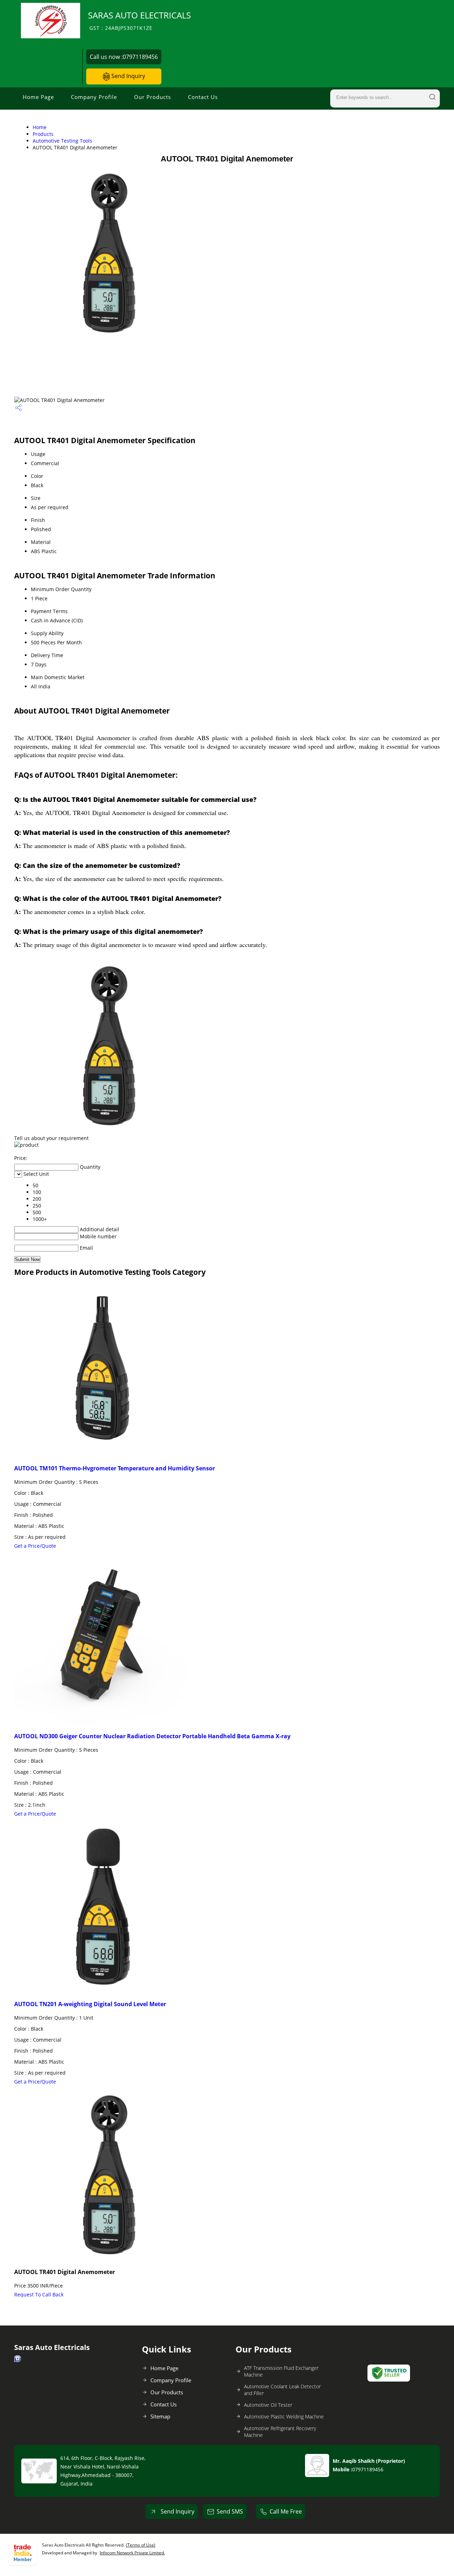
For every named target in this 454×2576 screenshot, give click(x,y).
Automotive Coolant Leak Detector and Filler (282, 2390)
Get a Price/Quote (35, 1546)
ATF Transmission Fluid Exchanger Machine (281, 2371)
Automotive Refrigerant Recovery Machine (280, 2432)
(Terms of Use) (141, 2545)
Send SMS (230, 2511)
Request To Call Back (39, 2294)
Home (40, 127)
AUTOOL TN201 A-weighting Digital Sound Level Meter (90, 2004)
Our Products (153, 97)
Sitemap (160, 2416)
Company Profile (94, 97)
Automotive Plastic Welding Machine (284, 2417)
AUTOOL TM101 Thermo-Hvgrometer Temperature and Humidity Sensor (115, 1468)
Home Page (38, 97)
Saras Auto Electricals (139, 20)
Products (43, 134)
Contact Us (203, 97)
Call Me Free (286, 2511)
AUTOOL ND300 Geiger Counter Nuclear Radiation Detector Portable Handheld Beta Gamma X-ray (152, 1736)
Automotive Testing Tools (62, 141)
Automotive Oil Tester (268, 2405)
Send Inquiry (128, 76)
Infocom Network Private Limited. (132, 2553)
